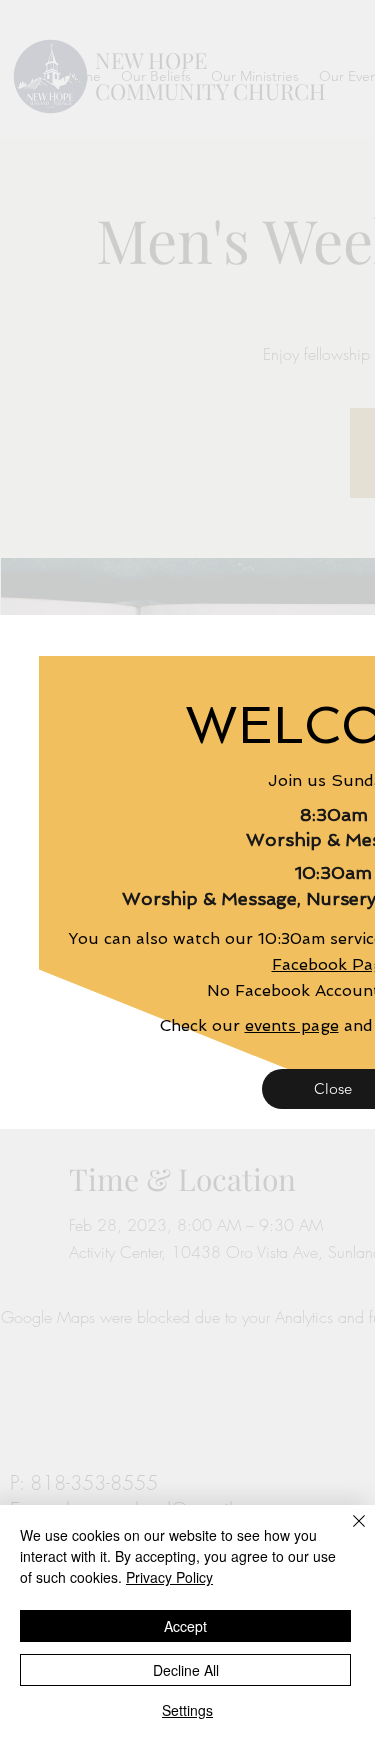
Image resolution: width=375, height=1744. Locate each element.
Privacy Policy (169, 1577)
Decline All (186, 1670)
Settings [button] (187, 1710)
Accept (185, 1626)
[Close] (347, 1533)
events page (292, 1025)
